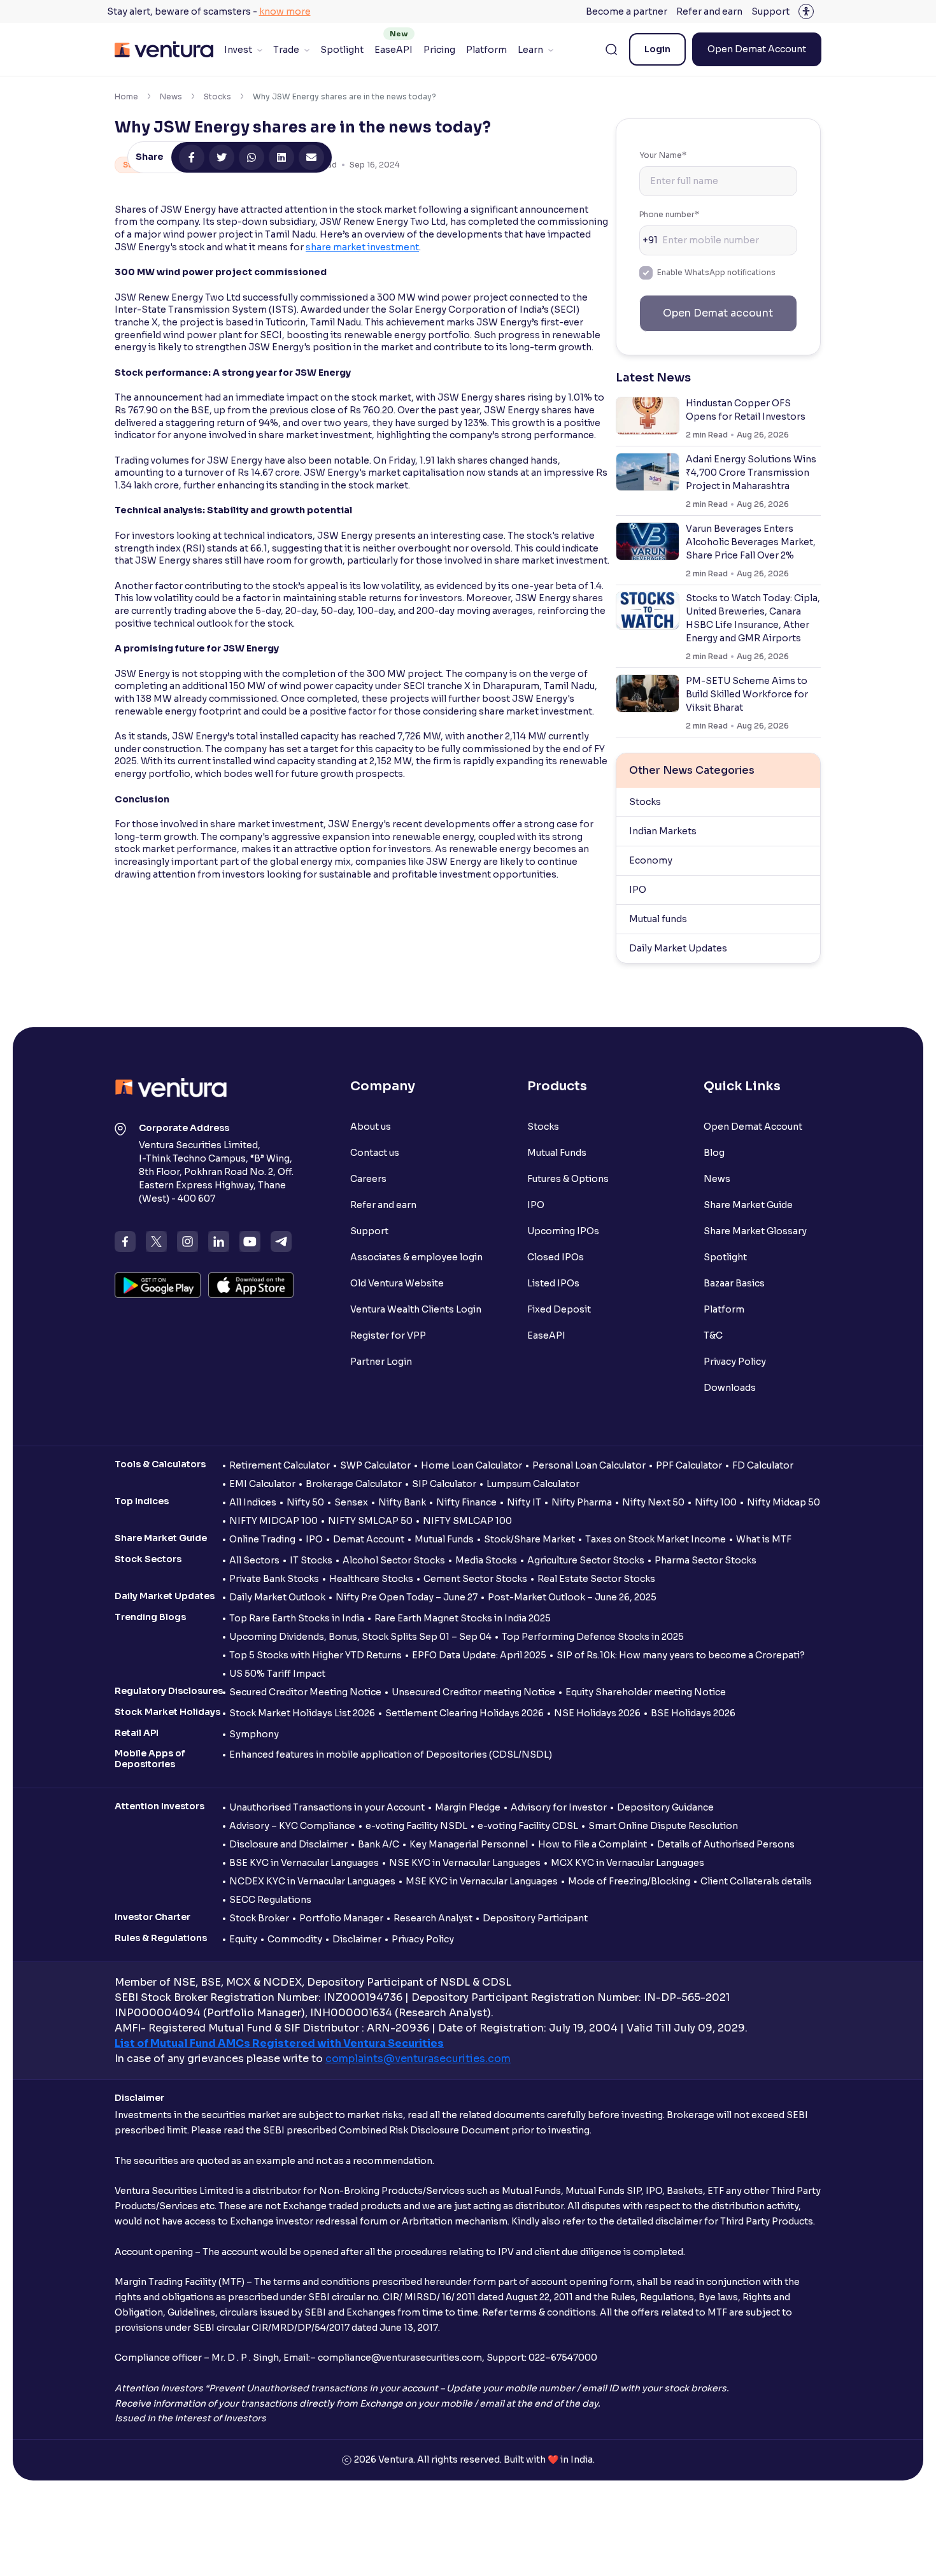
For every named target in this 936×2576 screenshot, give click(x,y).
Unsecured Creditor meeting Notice (473, 1692)
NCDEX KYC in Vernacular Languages (312, 1881)
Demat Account (369, 1539)
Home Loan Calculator (472, 1465)
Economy (651, 860)
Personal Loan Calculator (589, 1465)
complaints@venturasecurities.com (418, 2059)
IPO (638, 890)
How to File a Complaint (592, 1844)
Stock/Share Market (529, 1539)
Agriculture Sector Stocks (586, 1560)
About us (371, 1127)
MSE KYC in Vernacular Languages (482, 1881)
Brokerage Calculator (354, 1484)
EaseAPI (394, 50)
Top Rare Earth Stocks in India (297, 1618)
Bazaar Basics (734, 1283)
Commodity (295, 1939)
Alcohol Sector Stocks (394, 1560)
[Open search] (611, 50)
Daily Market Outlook (277, 1597)
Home (126, 96)
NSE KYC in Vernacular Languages (465, 1863)
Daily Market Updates (678, 948)
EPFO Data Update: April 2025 (479, 1655)
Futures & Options (568, 1179)
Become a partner (627, 11)
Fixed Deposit (559, 1309)
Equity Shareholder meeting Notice (646, 1692)
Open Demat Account (757, 49)
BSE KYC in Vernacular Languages (304, 1863)
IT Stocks (311, 1560)
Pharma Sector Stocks (706, 1560)
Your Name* (663, 155)
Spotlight (342, 50)
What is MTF (764, 1539)
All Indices (253, 1502)
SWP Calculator (375, 1465)
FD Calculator (763, 1465)
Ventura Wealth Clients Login (416, 1309)
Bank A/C (379, 1844)
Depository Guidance (665, 1807)
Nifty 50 (305, 1502)
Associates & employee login (416, 1257)
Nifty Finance (466, 1502)
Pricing (439, 50)
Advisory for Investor (559, 1807)
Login (657, 49)
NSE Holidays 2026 (597, 1713)
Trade (286, 50)
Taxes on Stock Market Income (656, 1539)
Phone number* (669, 214)
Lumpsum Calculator (533, 1484)
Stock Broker (259, 1918)
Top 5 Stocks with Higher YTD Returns (316, 1655)
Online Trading (262, 1539)
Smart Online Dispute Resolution (663, 1826)
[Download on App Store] (251, 1285)
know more (285, 11)
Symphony (254, 1734)
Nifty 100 (716, 1502)
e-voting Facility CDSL (528, 1826)
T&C (713, 1335)
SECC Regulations (270, 1900)
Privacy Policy (735, 1362)
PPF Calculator (689, 1465)
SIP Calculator (444, 1484)
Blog (714, 1153)
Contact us (375, 1153)
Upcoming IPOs (563, 1231)
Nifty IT (524, 1502)
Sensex (351, 1502)
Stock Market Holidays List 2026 (302, 1713)
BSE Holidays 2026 (693, 1713)
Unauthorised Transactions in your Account (327, 1807)
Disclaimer (357, 1939)
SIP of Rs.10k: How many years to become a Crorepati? (681, 1655)
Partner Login (381, 1362)
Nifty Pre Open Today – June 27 (407, 1597)
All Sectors (254, 1560)
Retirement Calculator (280, 1465)
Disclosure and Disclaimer (288, 1844)
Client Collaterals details (756, 1881)
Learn (530, 50)
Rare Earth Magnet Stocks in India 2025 (463, 1618)
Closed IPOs (556, 1257)
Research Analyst (433, 1918)
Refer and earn (709, 11)
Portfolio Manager (341, 1918)
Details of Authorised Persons (726, 1844)
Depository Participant (535, 1918)
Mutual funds (658, 919)
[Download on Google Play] (158, 1285)
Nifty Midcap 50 (784, 1502)
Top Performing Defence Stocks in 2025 (593, 1637)
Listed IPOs (553, 1283)
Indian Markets (663, 831)
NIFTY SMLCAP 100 (467, 1521)
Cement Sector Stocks (475, 1579)
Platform (486, 50)
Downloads (730, 1388)
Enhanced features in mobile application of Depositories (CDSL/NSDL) (391, 1754)
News (171, 96)
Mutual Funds (557, 1153)
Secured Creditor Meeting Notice (305, 1692)
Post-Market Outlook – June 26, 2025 (572, 1597)
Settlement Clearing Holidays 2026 (464, 1713)
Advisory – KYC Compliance (292, 1826)
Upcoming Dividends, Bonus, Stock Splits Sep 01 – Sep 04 (360, 1637)
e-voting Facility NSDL (416, 1826)
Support (770, 11)
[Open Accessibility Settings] (806, 11)
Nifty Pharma (582, 1502)
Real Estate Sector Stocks (596, 1579)
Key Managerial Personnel (469, 1844)
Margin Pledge (468, 1807)
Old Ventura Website (397, 1283)
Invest (238, 50)
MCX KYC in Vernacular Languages (628, 1863)
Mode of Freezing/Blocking (629, 1881)
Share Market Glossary (755, 1231)
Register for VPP (388, 1335)
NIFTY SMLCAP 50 (370, 1521)
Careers (368, 1179)
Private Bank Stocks (274, 1579)
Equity (243, 1939)
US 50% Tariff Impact (277, 1674)
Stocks (217, 96)
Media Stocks (486, 1560)
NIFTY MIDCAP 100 (273, 1521)
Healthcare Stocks (371, 1579)
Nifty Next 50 (653, 1502)
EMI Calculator (262, 1484)
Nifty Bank (402, 1502)
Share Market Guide (748, 1205)
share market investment (362, 247)
